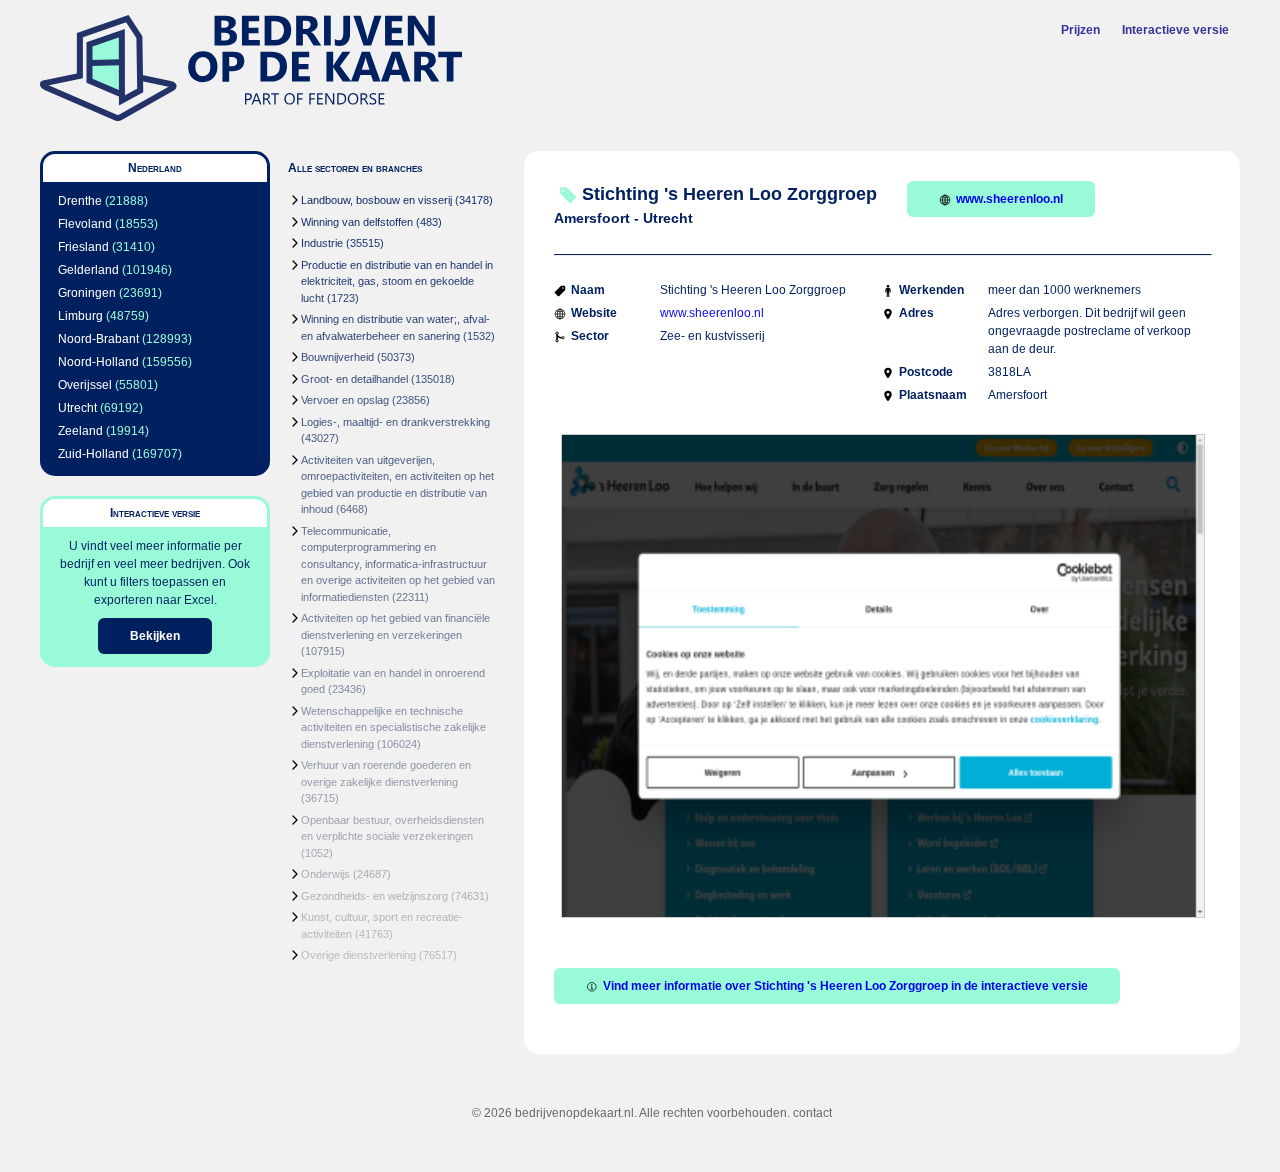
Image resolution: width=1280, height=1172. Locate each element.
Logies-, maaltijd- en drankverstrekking (395, 422)
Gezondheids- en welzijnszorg (374, 896)
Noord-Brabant (98, 339)
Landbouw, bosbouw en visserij (376, 200)
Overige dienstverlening (358, 955)
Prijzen (1080, 30)
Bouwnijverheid (337, 357)
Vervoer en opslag (345, 400)
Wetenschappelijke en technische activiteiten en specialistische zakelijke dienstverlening (393, 727)
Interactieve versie (1175, 30)
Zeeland (80, 431)
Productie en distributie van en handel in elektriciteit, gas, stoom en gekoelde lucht (397, 281)
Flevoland (85, 224)
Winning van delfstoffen (357, 222)
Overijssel (85, 385)
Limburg (80, 316)
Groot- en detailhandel (354, 379)
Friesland (83, 247)
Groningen (87, 293)
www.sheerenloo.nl (1009, 199)
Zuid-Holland (93, 454)
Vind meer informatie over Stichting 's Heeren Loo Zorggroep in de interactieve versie (845, 986)
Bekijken (155, 636)
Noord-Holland (98, 362)
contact (812, 1113)
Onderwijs (325, 874)
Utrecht (77, 408)
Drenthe (80, 201)
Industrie (322, 243)
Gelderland (88, 270)
